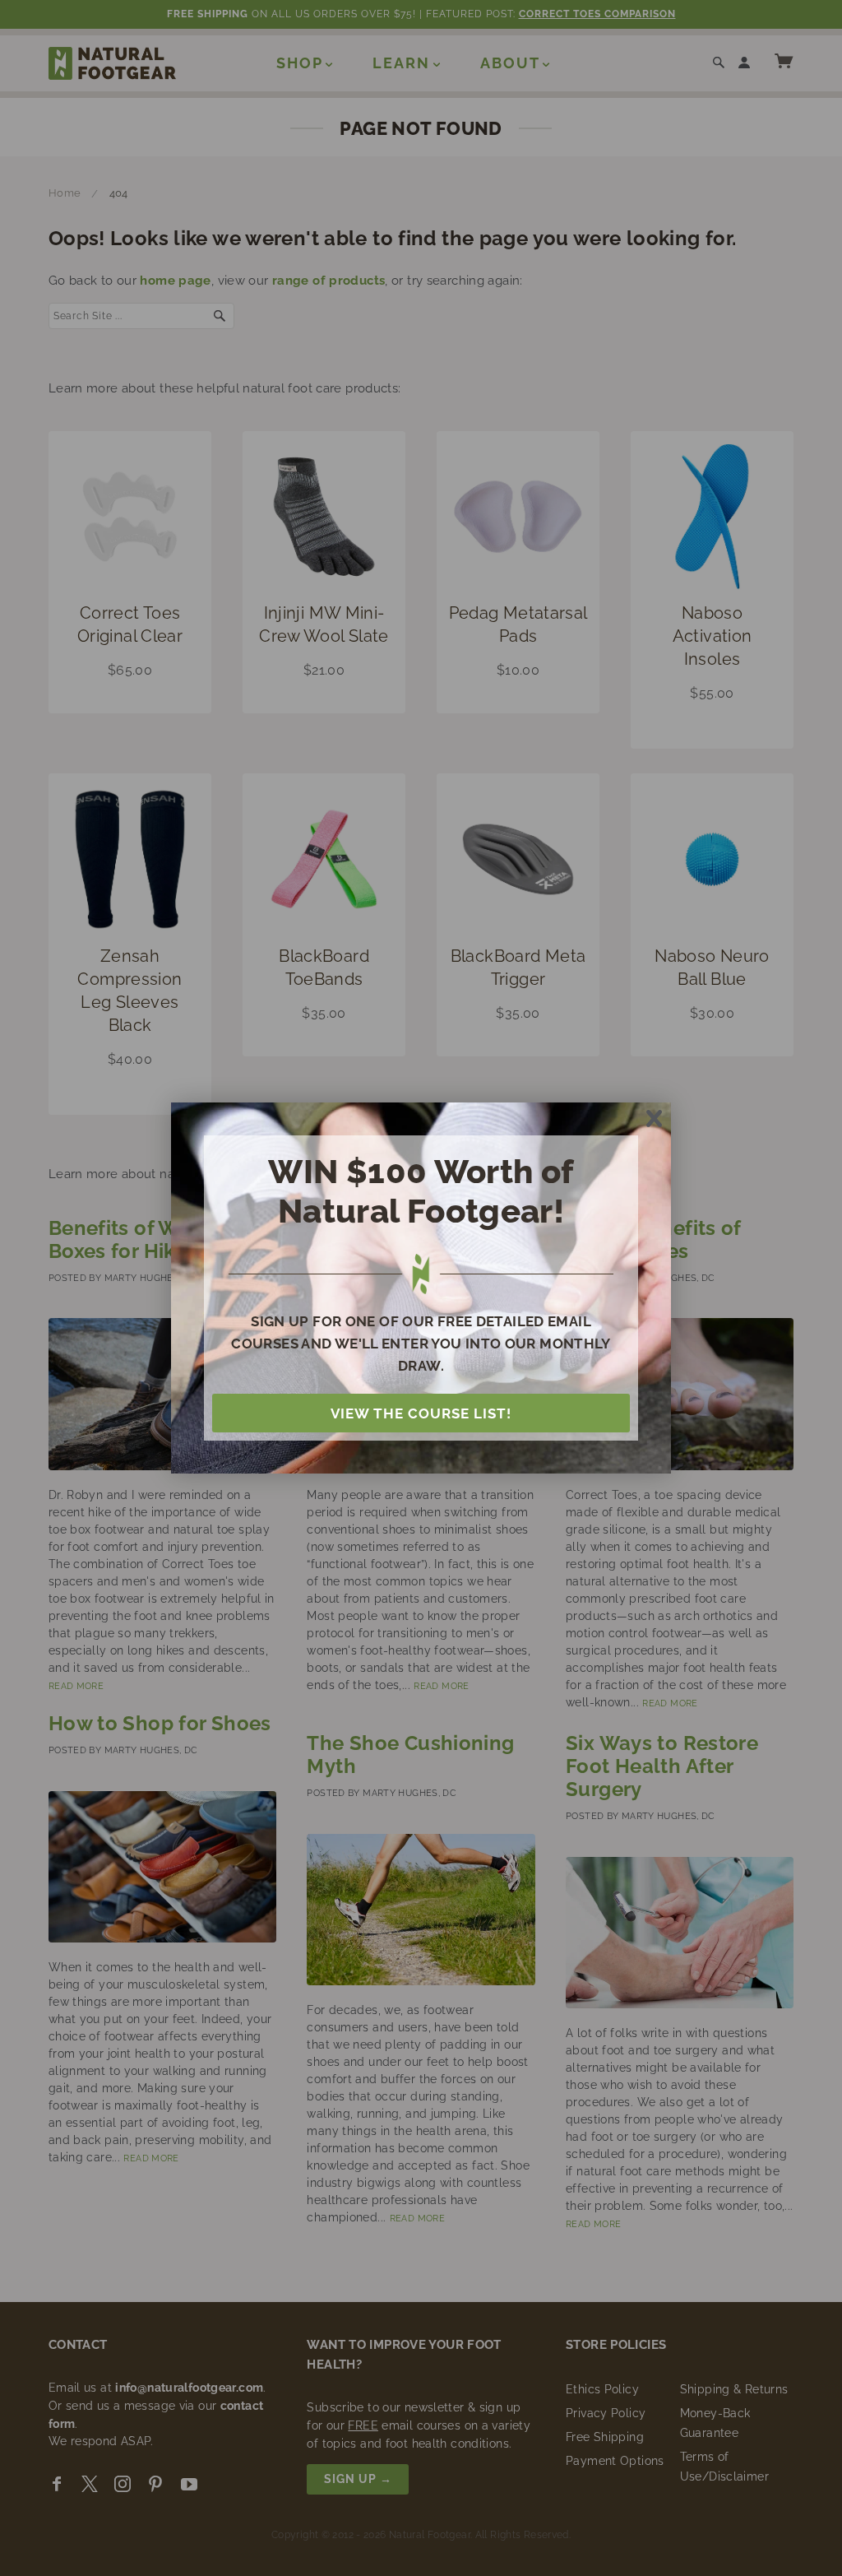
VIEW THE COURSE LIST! (421, 1413)
